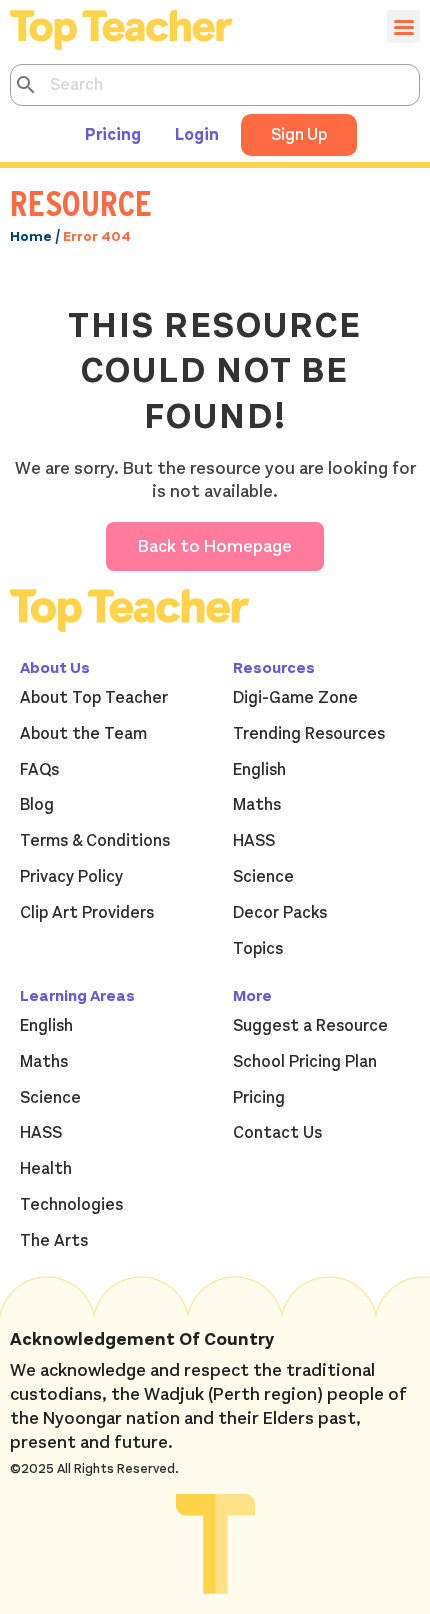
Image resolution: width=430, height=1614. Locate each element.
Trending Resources (309, 734)
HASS (254, 841)
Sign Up (299, 135)
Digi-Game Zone (295, 698)
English (259, 770)
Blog (37, 805)
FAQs (39, 770)
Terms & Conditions (95, 841)
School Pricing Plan (305, 1062)
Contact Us (277, 1133)
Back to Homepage (215, 546)
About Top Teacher (94, 698)
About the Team (83, 734)
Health (46, 1169)
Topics (258, 949)
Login (197, 135)
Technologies (71, 1205)
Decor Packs (280, 913)
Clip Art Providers (87, 913)
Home (31, 236)
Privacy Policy (71, 877)
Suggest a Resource (310, 1026)
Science (263, 877)
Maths (257, 805)
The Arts (54, 1241)
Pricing (113, 135)
